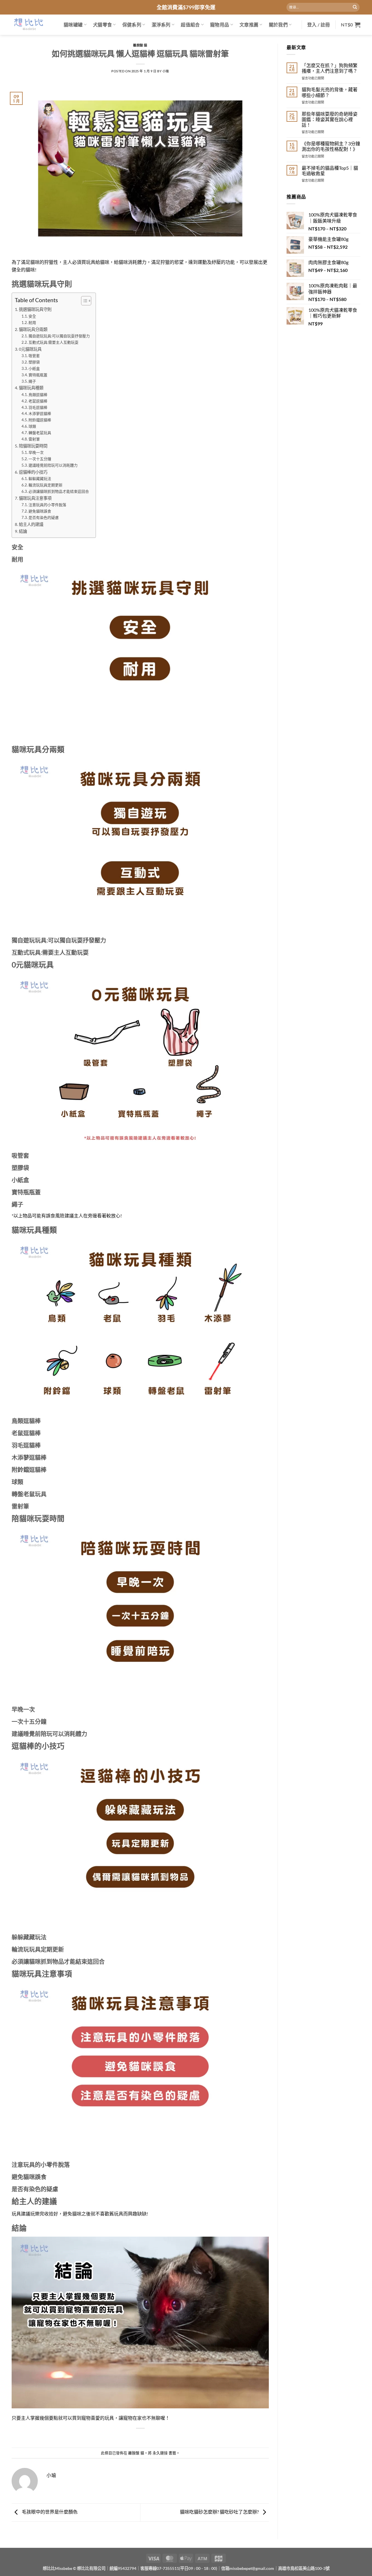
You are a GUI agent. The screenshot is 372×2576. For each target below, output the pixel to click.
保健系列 (132, 25)
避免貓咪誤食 (40, 511)
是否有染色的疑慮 (44, 517)
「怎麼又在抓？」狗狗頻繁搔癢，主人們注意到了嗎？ (330, 68)
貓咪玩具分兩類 (33, 329)
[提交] (355, 7)
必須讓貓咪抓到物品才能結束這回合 (59, 491)
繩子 (32, 381)
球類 (32, 426)
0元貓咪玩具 (30, 349)
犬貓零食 (102, 25)
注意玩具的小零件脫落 (47, 505)
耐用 (32, 323)
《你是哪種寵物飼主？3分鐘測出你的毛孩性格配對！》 (331, 146)
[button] (319, 25)
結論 (23, 531)
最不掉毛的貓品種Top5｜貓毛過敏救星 (330, 171)
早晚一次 (36, 452)
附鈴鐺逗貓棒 (40, 420)
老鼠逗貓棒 (38, 401)
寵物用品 (220, 25)
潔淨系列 (161, 25)
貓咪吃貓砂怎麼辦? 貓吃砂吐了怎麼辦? (220, 2512)
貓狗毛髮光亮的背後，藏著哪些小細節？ (330, 92)
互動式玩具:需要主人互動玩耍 (53, 342)
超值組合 (190, 25)
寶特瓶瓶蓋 (38, 375)
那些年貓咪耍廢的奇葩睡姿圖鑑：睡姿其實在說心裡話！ (330, 119)
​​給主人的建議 (31, 524)
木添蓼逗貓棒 (40, 413)
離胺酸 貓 (140, 45)
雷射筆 (34, 439)
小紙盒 (34, 368)
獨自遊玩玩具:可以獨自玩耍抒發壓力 (59, 336)
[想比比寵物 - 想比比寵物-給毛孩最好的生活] (28, 25)
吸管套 (34, 356)
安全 (32, 316)
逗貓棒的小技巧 (33, 472)
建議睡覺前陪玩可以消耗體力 (53, 465)
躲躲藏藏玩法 (40, 479)
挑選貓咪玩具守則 (35, 309)
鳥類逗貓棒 (38, 395)
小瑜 (166, 71)
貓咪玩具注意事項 (35, 498)
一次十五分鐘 (40, 459)
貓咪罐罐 (73, 25)
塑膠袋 (34, 362)
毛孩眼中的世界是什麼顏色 (49, 2512)
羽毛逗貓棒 (38, 407)
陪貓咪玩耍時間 (33, 446)
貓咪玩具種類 (31, 388)
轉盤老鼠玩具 (40, 433)
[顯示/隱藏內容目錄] (83, 301)
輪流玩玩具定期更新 (45, 485)
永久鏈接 (160, 2453)
